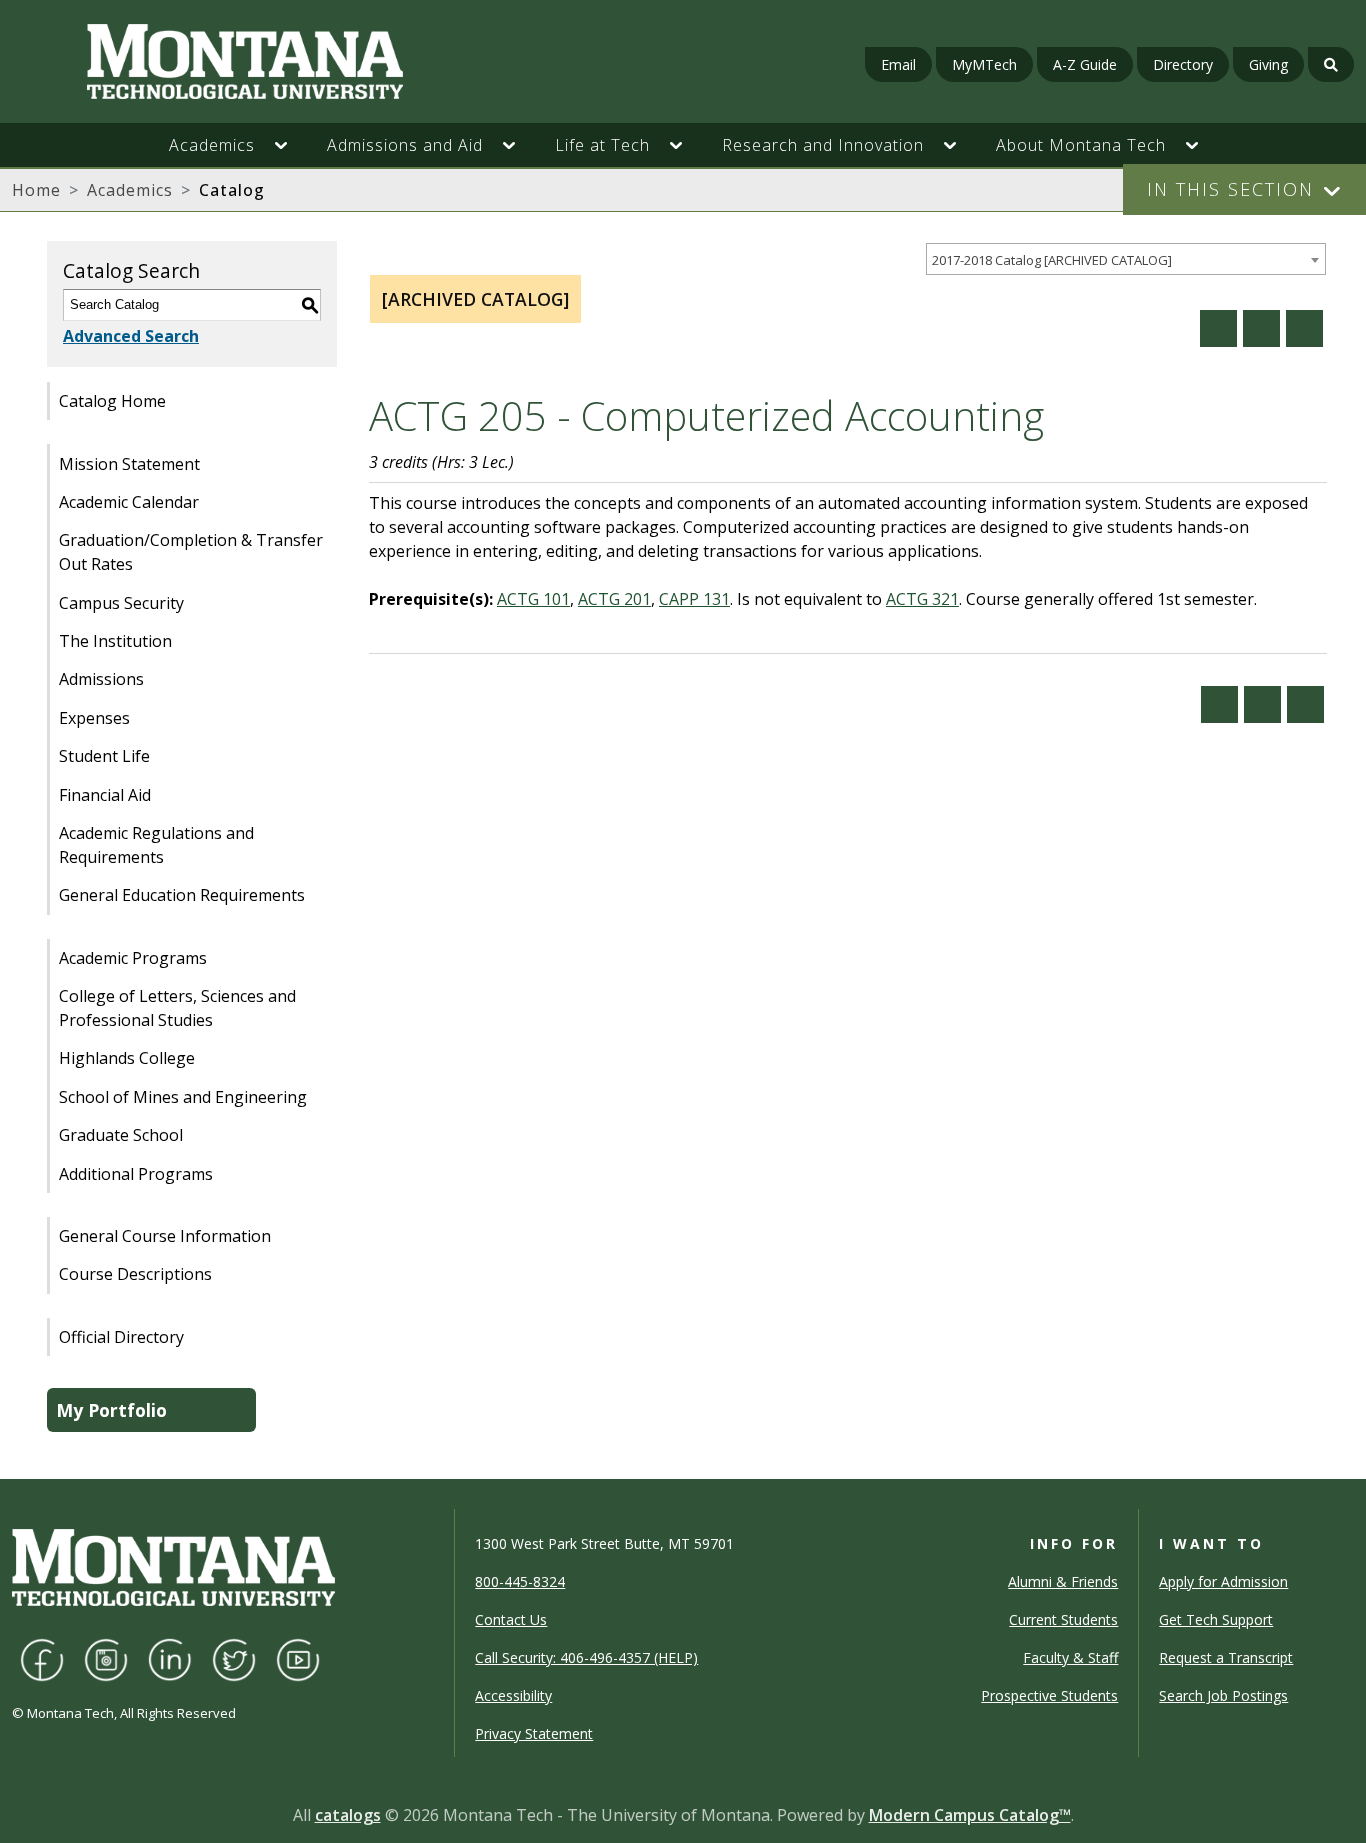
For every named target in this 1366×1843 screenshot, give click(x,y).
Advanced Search (131, 336)
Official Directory (121, 1337)
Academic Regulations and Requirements (156, 845)
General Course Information (165, 1236)
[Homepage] (235, 61)
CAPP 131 (694, 599)
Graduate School (121, 1135)
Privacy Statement (534, 1733)
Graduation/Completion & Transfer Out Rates (191, 552)
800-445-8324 (520, 1581)
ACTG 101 (533, 599)
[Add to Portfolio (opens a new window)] (1218, 328)
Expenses (94, 718)
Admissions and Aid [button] (405, 145)
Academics (130, 190)
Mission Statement (129, 464)
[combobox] (1126, 259)
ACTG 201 (614, 599)
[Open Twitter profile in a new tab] (234, 1658)
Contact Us (511, 1619)
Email (898, 64)
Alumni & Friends (1063, 1581)
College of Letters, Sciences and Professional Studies (177, 1008)
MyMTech (984, 64)
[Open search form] (1331, 64)
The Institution (115, 641)
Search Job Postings (1223, 1695)
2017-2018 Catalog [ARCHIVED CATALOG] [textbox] (1052, 260)
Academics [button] (212, 145)
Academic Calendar (129, 502)
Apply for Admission (1223, 1581)
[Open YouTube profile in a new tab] (298, 1658)
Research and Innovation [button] (823, 145)
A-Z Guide (1085, 64)
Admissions (101, 679)
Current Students (1063, 1619)
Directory (1183, 64)
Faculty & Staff (1070, 1657)
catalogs (348, 1815)
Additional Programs (136, 1174)
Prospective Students (1049, 1695)
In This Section (1230, 189)
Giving (1268, 64)
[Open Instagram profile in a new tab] (106, 1658)
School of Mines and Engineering (183, 1097)
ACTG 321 (922, 599)
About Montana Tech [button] (1081, 145)
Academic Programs (133, 958)
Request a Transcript (1226, 1657)
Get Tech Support (1216, 1619)
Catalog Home (112, 401)
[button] (291, 145)
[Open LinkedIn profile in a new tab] (170, 1658)
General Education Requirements (182, 895)
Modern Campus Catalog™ (970, 1815)
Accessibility (513, 1695)
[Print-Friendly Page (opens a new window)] (1261, 328)
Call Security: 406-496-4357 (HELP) (586, 1657)
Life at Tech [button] (602, 145)
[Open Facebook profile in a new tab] (42, 1658)
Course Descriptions (135, 1274)
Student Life (104, 756)
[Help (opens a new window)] (1304, 328)
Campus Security (121, 603)
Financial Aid (105, 795)
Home (36, 190)
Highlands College (127, 1058)
